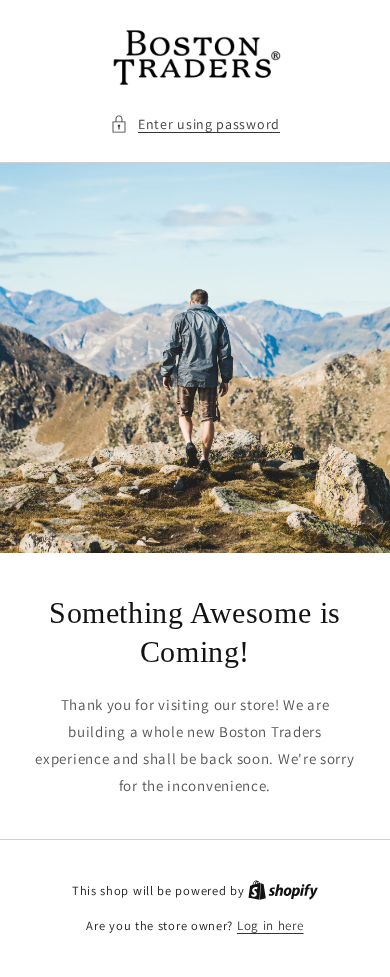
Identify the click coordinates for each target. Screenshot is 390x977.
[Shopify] (283, 890)
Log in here (270, 925)
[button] (195, 124)
